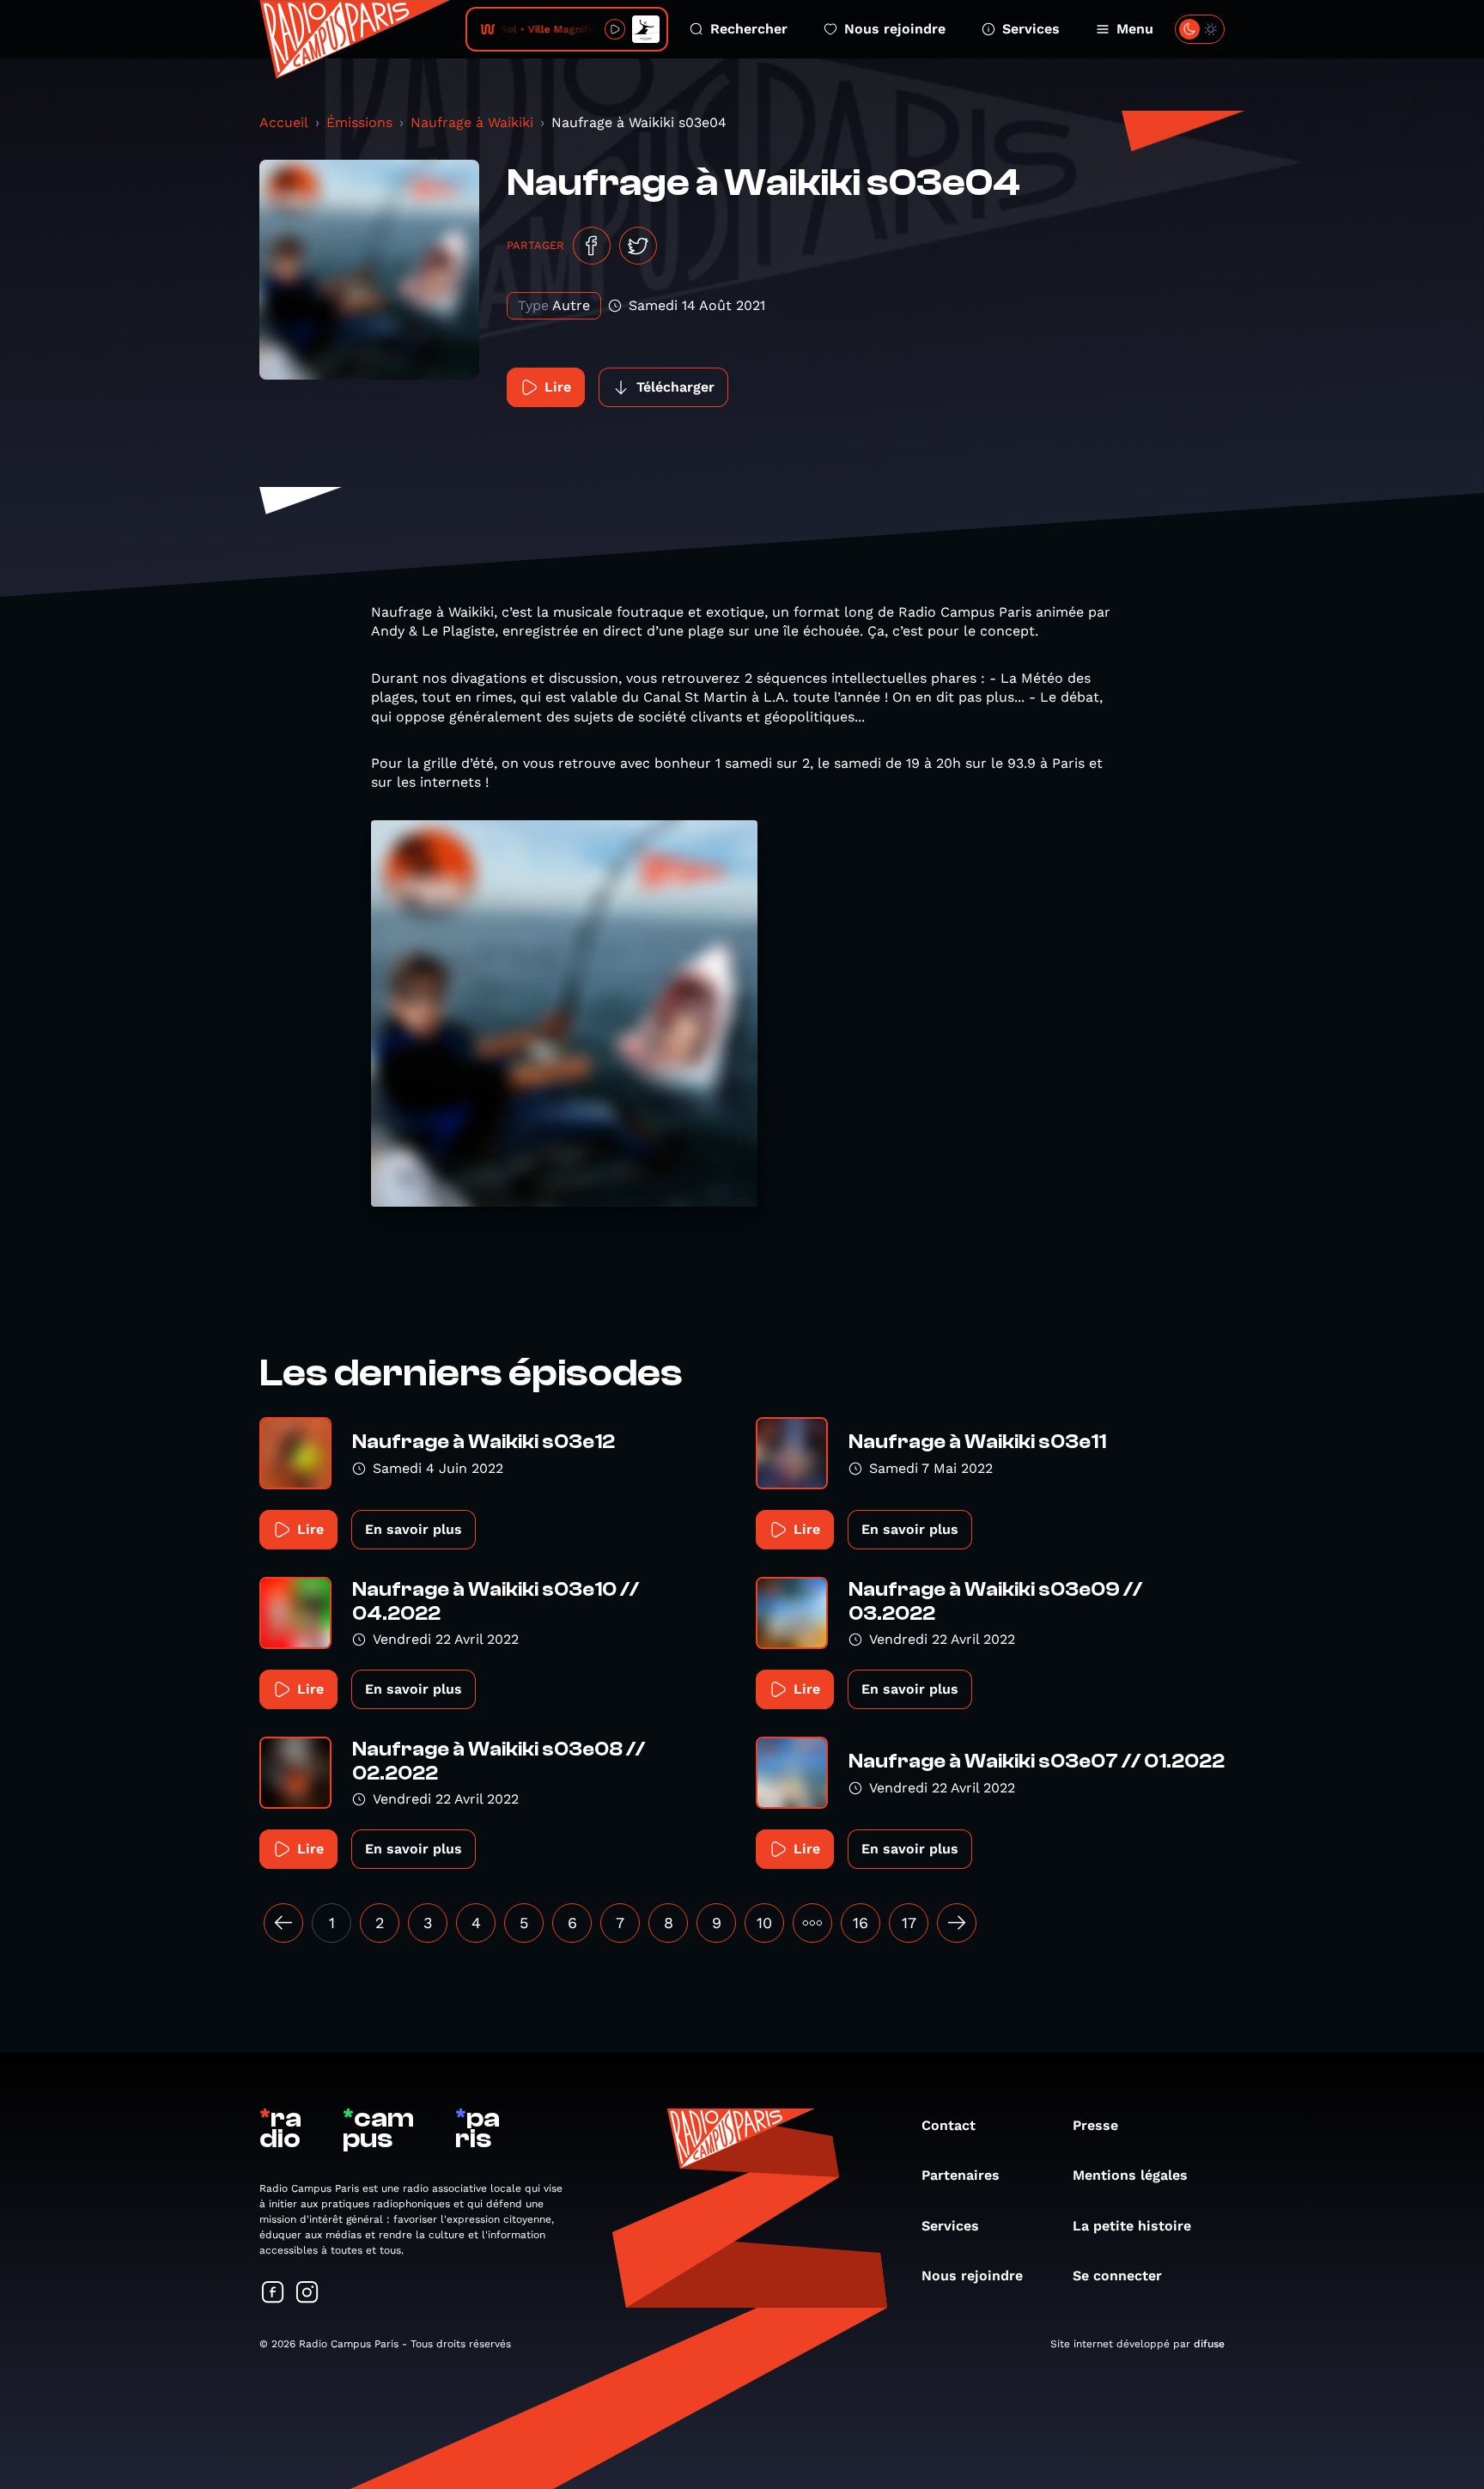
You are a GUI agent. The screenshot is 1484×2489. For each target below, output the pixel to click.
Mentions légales (1130, 2175)
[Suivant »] (957, 1923)
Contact (949, 2125)
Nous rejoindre (895, 29)
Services (1031, 29)
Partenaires (961, 2175)
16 (861, 1923)
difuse (1209, 2344)
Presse (1095, 2125)
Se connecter (1117, 2276)
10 (764, 1923)
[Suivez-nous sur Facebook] (273, 2294)
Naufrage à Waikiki (472, 122)
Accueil (284, 122)
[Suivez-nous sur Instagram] (307, 2294)
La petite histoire (1132, 2226)
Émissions (359, 122)
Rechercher (749, 29)
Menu (1135, 29)
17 (909, 1923)
